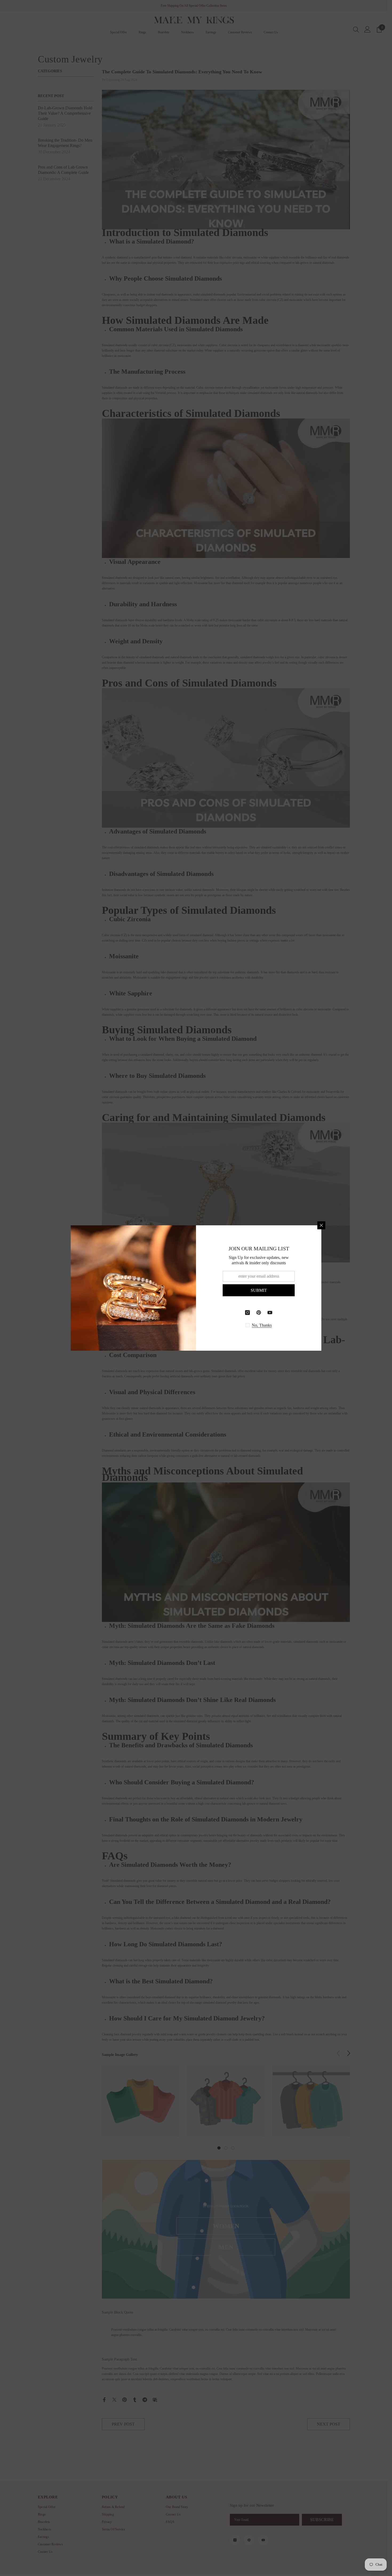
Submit (259, 1290)
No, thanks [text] (262, 1325)
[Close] (321, 1225)
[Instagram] (247, 1313)
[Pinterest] (259, 1313)
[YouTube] (270, 1313)
